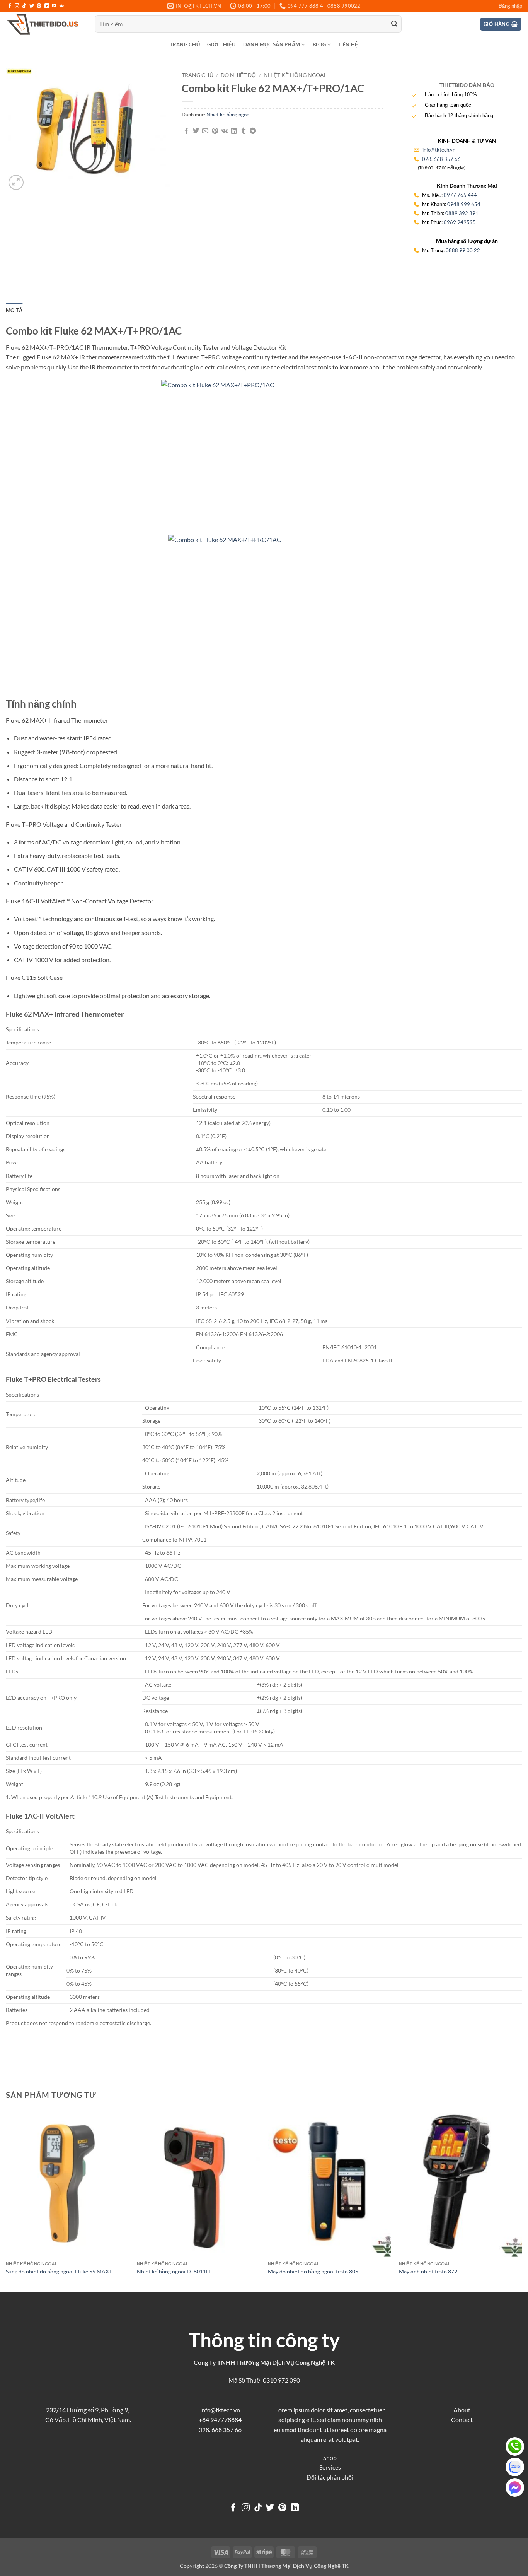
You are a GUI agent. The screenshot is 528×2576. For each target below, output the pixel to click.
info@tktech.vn (438, 150)
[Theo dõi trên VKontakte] (62, 6)
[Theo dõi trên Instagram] (17, 6)
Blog (319, 44)
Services (330, 2467)
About (462, 2410)
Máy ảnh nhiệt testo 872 (428, 2271)
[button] (510, 6)
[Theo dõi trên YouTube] (54, 6)
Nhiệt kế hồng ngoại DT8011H (174, 2271)
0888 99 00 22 (463, 250)
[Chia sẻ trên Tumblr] (244, 131)
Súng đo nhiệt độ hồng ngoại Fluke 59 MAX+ (59, 2271)
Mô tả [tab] (14, 310)
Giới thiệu (221, 44)
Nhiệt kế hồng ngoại (294, 75)
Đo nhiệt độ (238, 75)
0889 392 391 (462, 213)
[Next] (522, 2200)
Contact (462, 2420)
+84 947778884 (220, 2420)
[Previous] (6, 2200)
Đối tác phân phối (330, 2477)
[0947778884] (515, 2446)
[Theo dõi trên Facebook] (10, 6)
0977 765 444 (460, 195)
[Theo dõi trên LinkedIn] (47, 6)
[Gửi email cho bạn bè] (205, 131)
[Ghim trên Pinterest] (215, 131)
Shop (330, 2457)
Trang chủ (185, 44)
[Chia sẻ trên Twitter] (196, 131)
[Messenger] (515, 2487)
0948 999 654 (464, 204)
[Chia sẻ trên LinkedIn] (234, 131)
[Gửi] (394, 24)
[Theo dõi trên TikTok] (24, 6)
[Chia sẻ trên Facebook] (186, 131)
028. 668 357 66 (441, 159)
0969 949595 (460, 222)
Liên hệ (349, 44)
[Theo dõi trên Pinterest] (39, 6)
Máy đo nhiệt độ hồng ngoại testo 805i (314, 2271)
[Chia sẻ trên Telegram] (253, 131)
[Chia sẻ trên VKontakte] (224, 131)
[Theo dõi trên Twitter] (32, 6)
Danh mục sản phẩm (272, 44)
